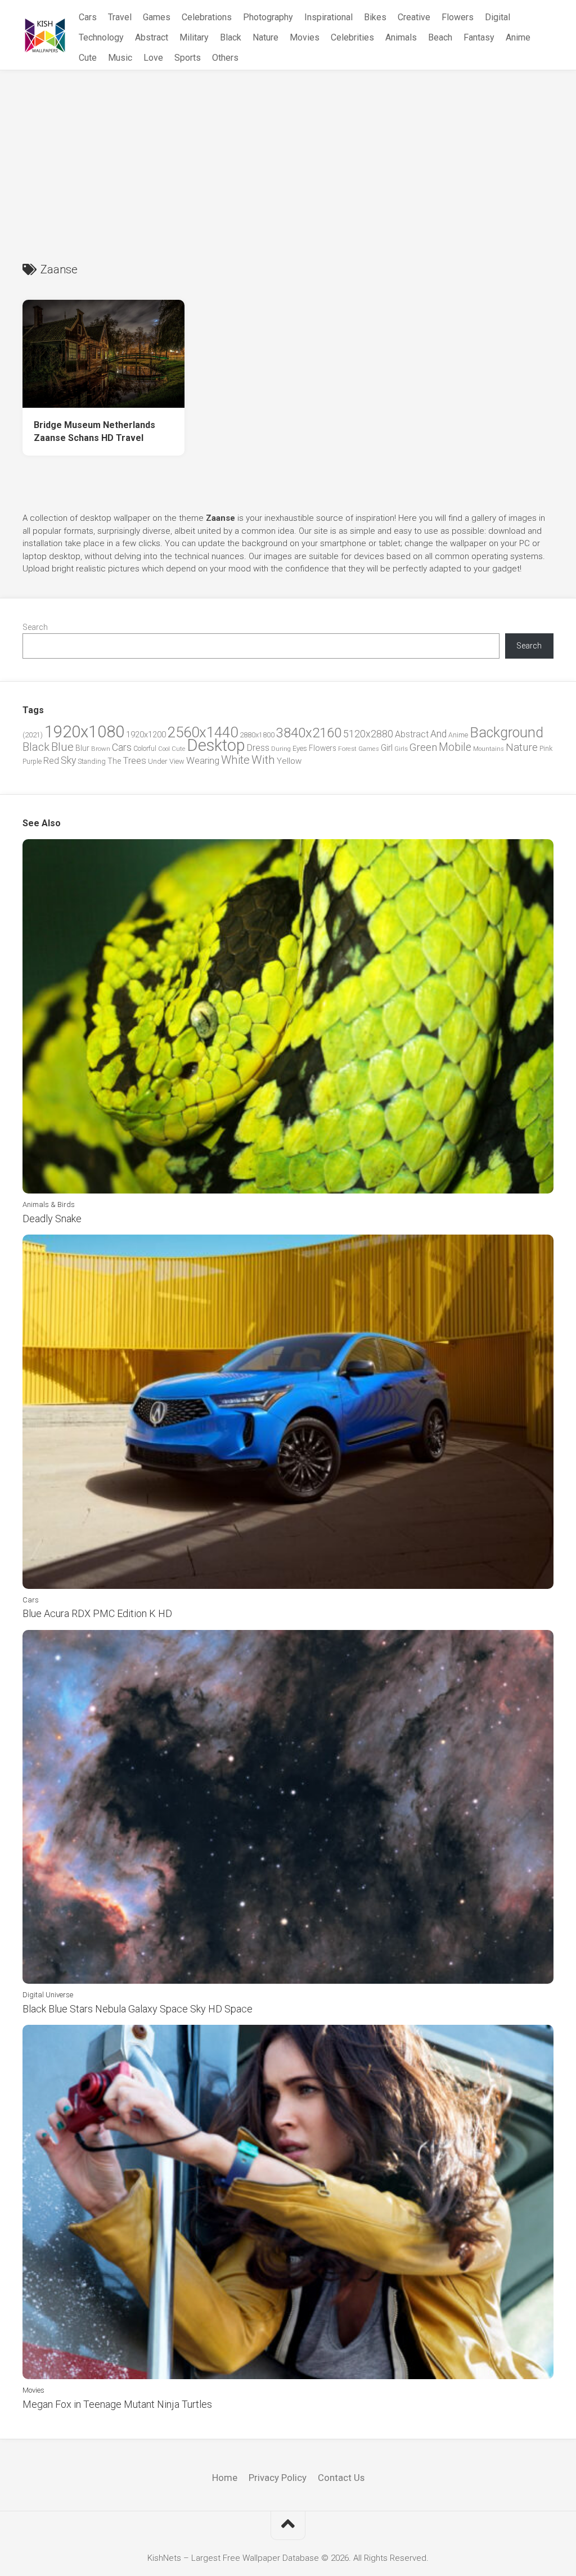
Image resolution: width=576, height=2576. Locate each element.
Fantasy (479, 37)
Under (158, 761)
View (177, 761)
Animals (401, 37)
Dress (258, 748)
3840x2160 (309, 733)
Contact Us (341, 2478)
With (263, 760)
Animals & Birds (49, 1204)
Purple (32, 762)
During (281, 749)
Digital (498, 17)
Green (423, 747)
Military (194, 37)
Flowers (458, 17)
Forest (347, 749)
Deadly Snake (52, 1219)
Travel (120, 17)
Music (120, 58)
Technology (101, 37)
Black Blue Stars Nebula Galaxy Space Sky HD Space (138, 2009)
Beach (440, 37)
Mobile (455, 747)
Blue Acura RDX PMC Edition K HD (97, 1613)
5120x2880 (368, 734)
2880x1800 (257, 735)
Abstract (152, 37)
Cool (164, 749)
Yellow (289, 761)
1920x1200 (146, 735)
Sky (68, 760)
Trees (134, 760)
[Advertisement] (288, 155)
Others (225, 58)
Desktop (216, 745)
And (438, 734)
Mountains (489, 749)
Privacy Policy (278, 2478)
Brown (101, 749)
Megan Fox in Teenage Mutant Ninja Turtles (117, 2404)
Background (507, 733)
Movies (305, 37)
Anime (518, 37)
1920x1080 (84, 732)
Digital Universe (48, 1995)
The (114, 761)
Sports (188, 58)
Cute (88, 58)
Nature (265, 37)
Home (225, 2478)
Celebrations (207, 17)
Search (35, 627)
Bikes (375, 17)
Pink (546, 748)
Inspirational (328, 17)
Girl (387, 748)
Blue (62, 747)
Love (153, 58)
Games (157, 17)
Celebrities (352, 37)
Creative (414, 17)
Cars (88, 17)
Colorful (145, 749)
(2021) (33, 735)
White (235, 760)
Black (231, 37)
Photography (268, 17)
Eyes (300, 748)
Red (51, 761)
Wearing (203, 761)
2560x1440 (203, 732)
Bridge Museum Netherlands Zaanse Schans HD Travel (94, 431)
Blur (82, 748)
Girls (401, 749)
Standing (92, 761)
